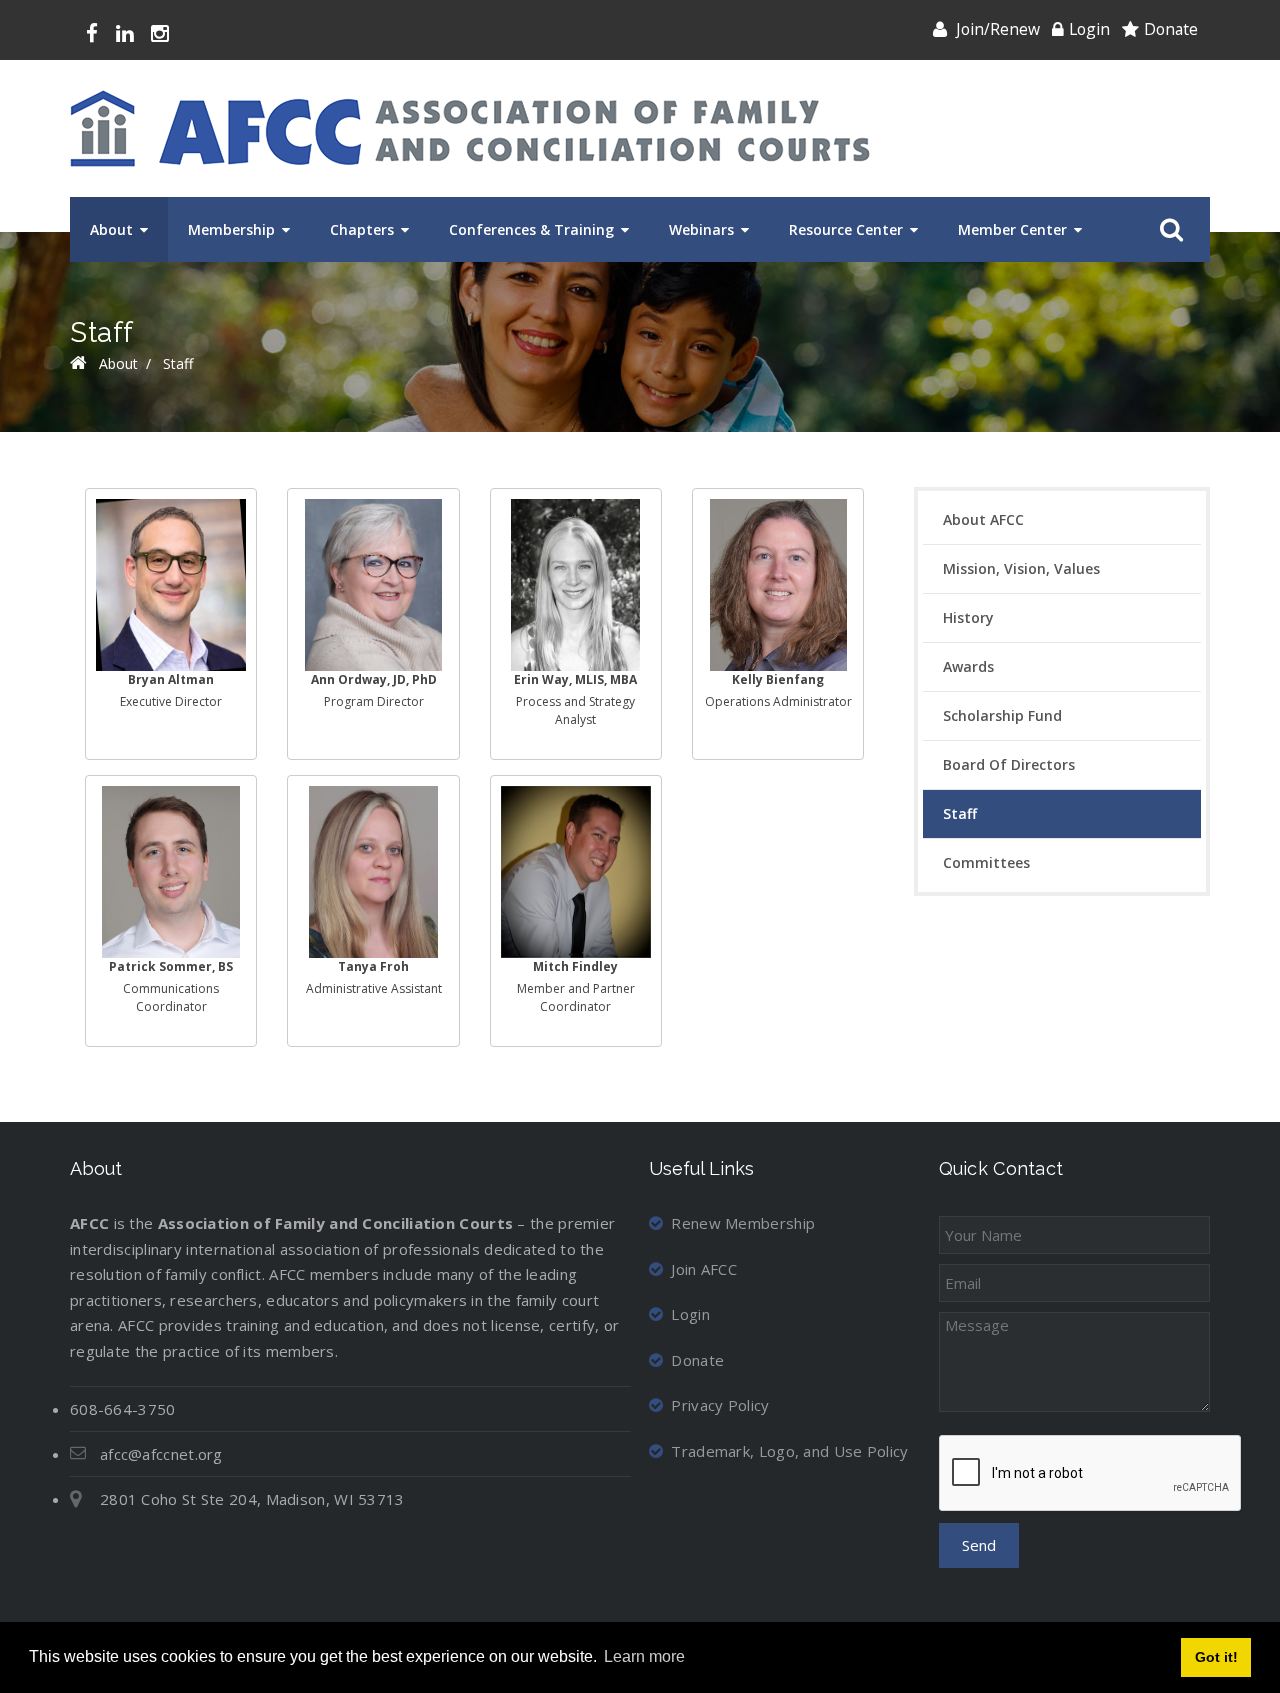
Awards (968, 666)
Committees (986, 862)
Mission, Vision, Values (1021, 568)
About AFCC (983, 519)
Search (1167, 230)
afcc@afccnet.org (161, 1454)
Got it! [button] (1216, 1657)
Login (1089, 29)
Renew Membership (743, 1223)
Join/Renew (998, 29)
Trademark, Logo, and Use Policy (789, 1451)
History (968, 617)
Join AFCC (704, 1269)
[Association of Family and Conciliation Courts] (470, 128)
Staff (960, 813)
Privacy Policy (720, 1405)
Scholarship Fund (1002, 715)
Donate (1171, 29)
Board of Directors (1009, 764)
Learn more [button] (644, 1656)
